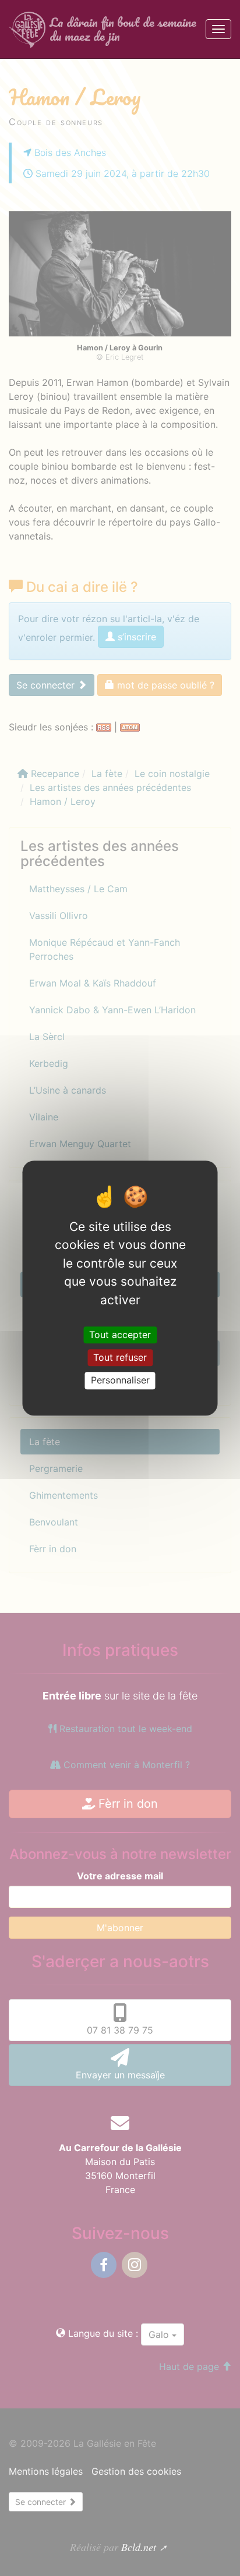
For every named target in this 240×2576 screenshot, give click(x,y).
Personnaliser (120, 1381)
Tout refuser (120, 1357)
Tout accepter (120, 1335)
